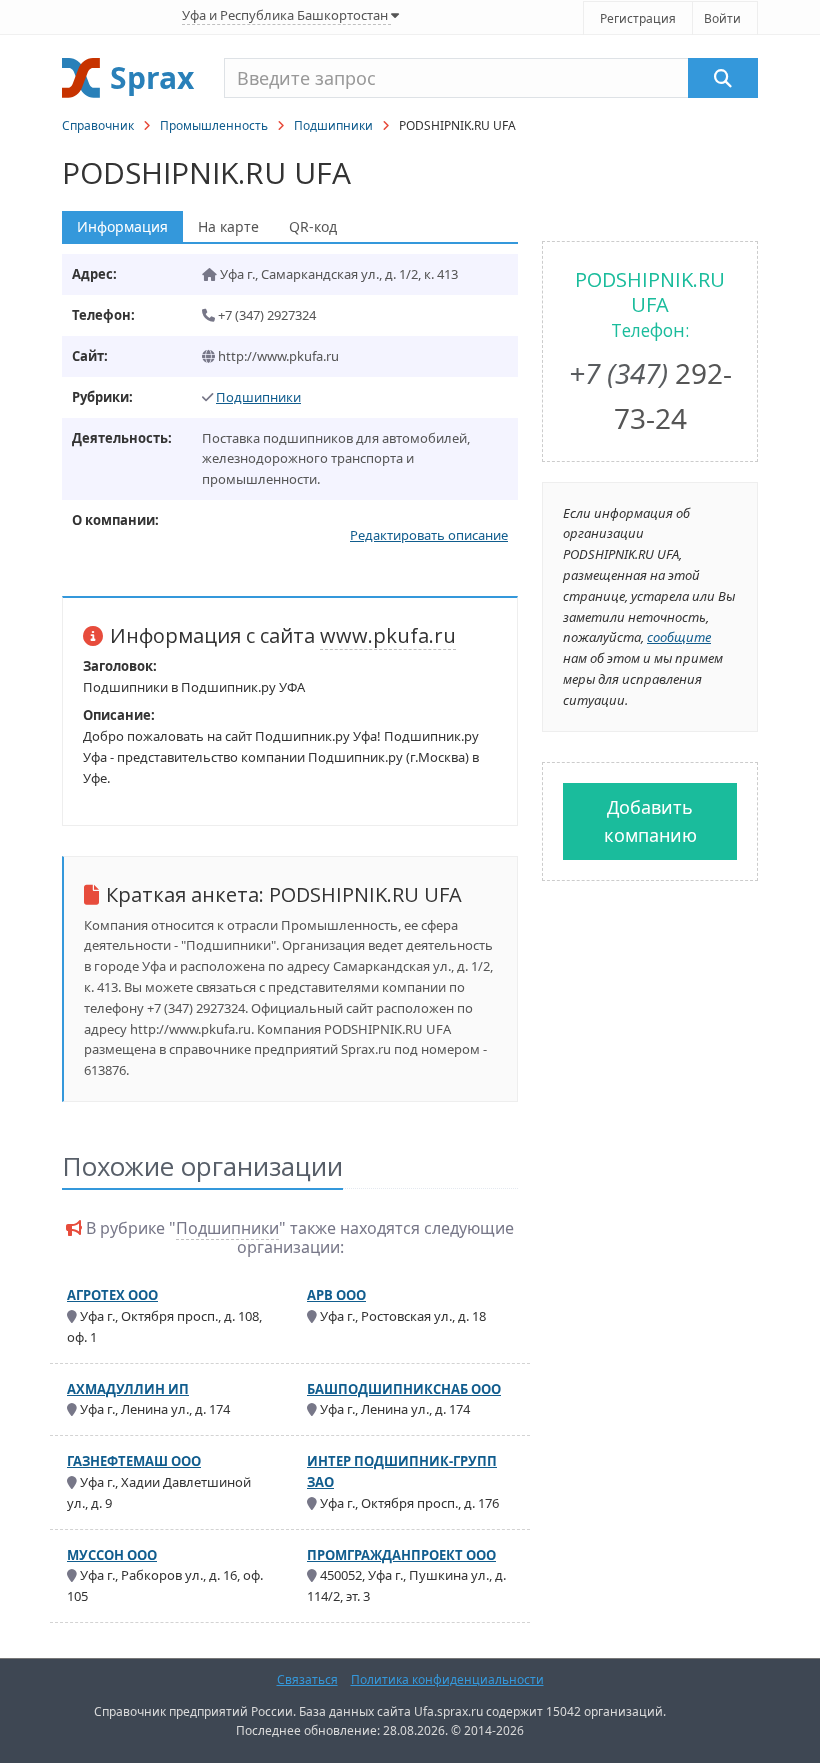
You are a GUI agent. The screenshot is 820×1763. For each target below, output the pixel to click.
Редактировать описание (429, 535)
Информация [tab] (122, 226)
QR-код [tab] (313, 226)
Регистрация (638, 18)
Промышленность (214, 125)
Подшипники (333, 125)
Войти (722, 18)
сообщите (679, 637)
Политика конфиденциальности (447, 1679)
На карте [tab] (228, 226)
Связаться (307, 1679)
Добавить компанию (650, 821)
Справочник (98, 125)
